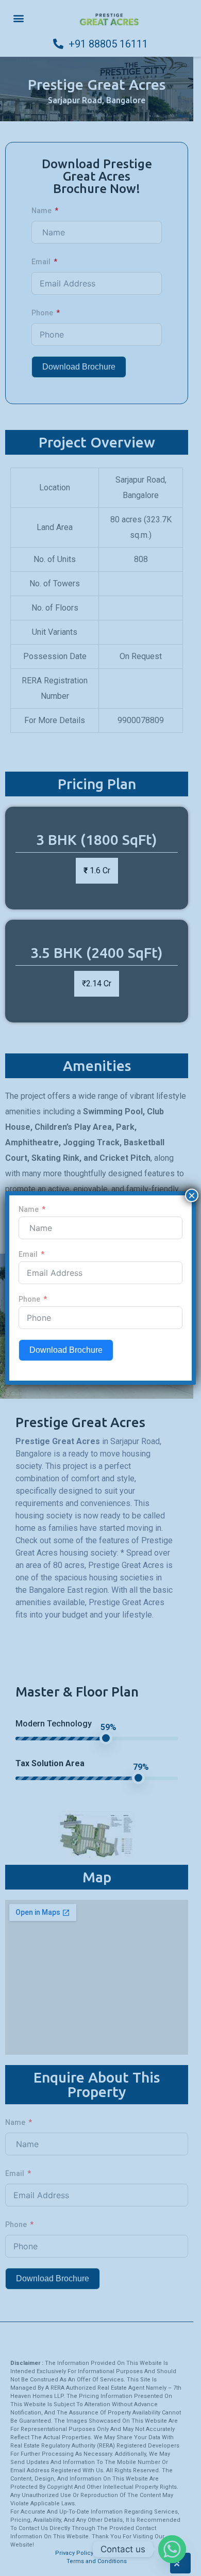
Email (28, 1254)
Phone (29, 1299)
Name (29, 1209)
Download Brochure (66, 1350)
